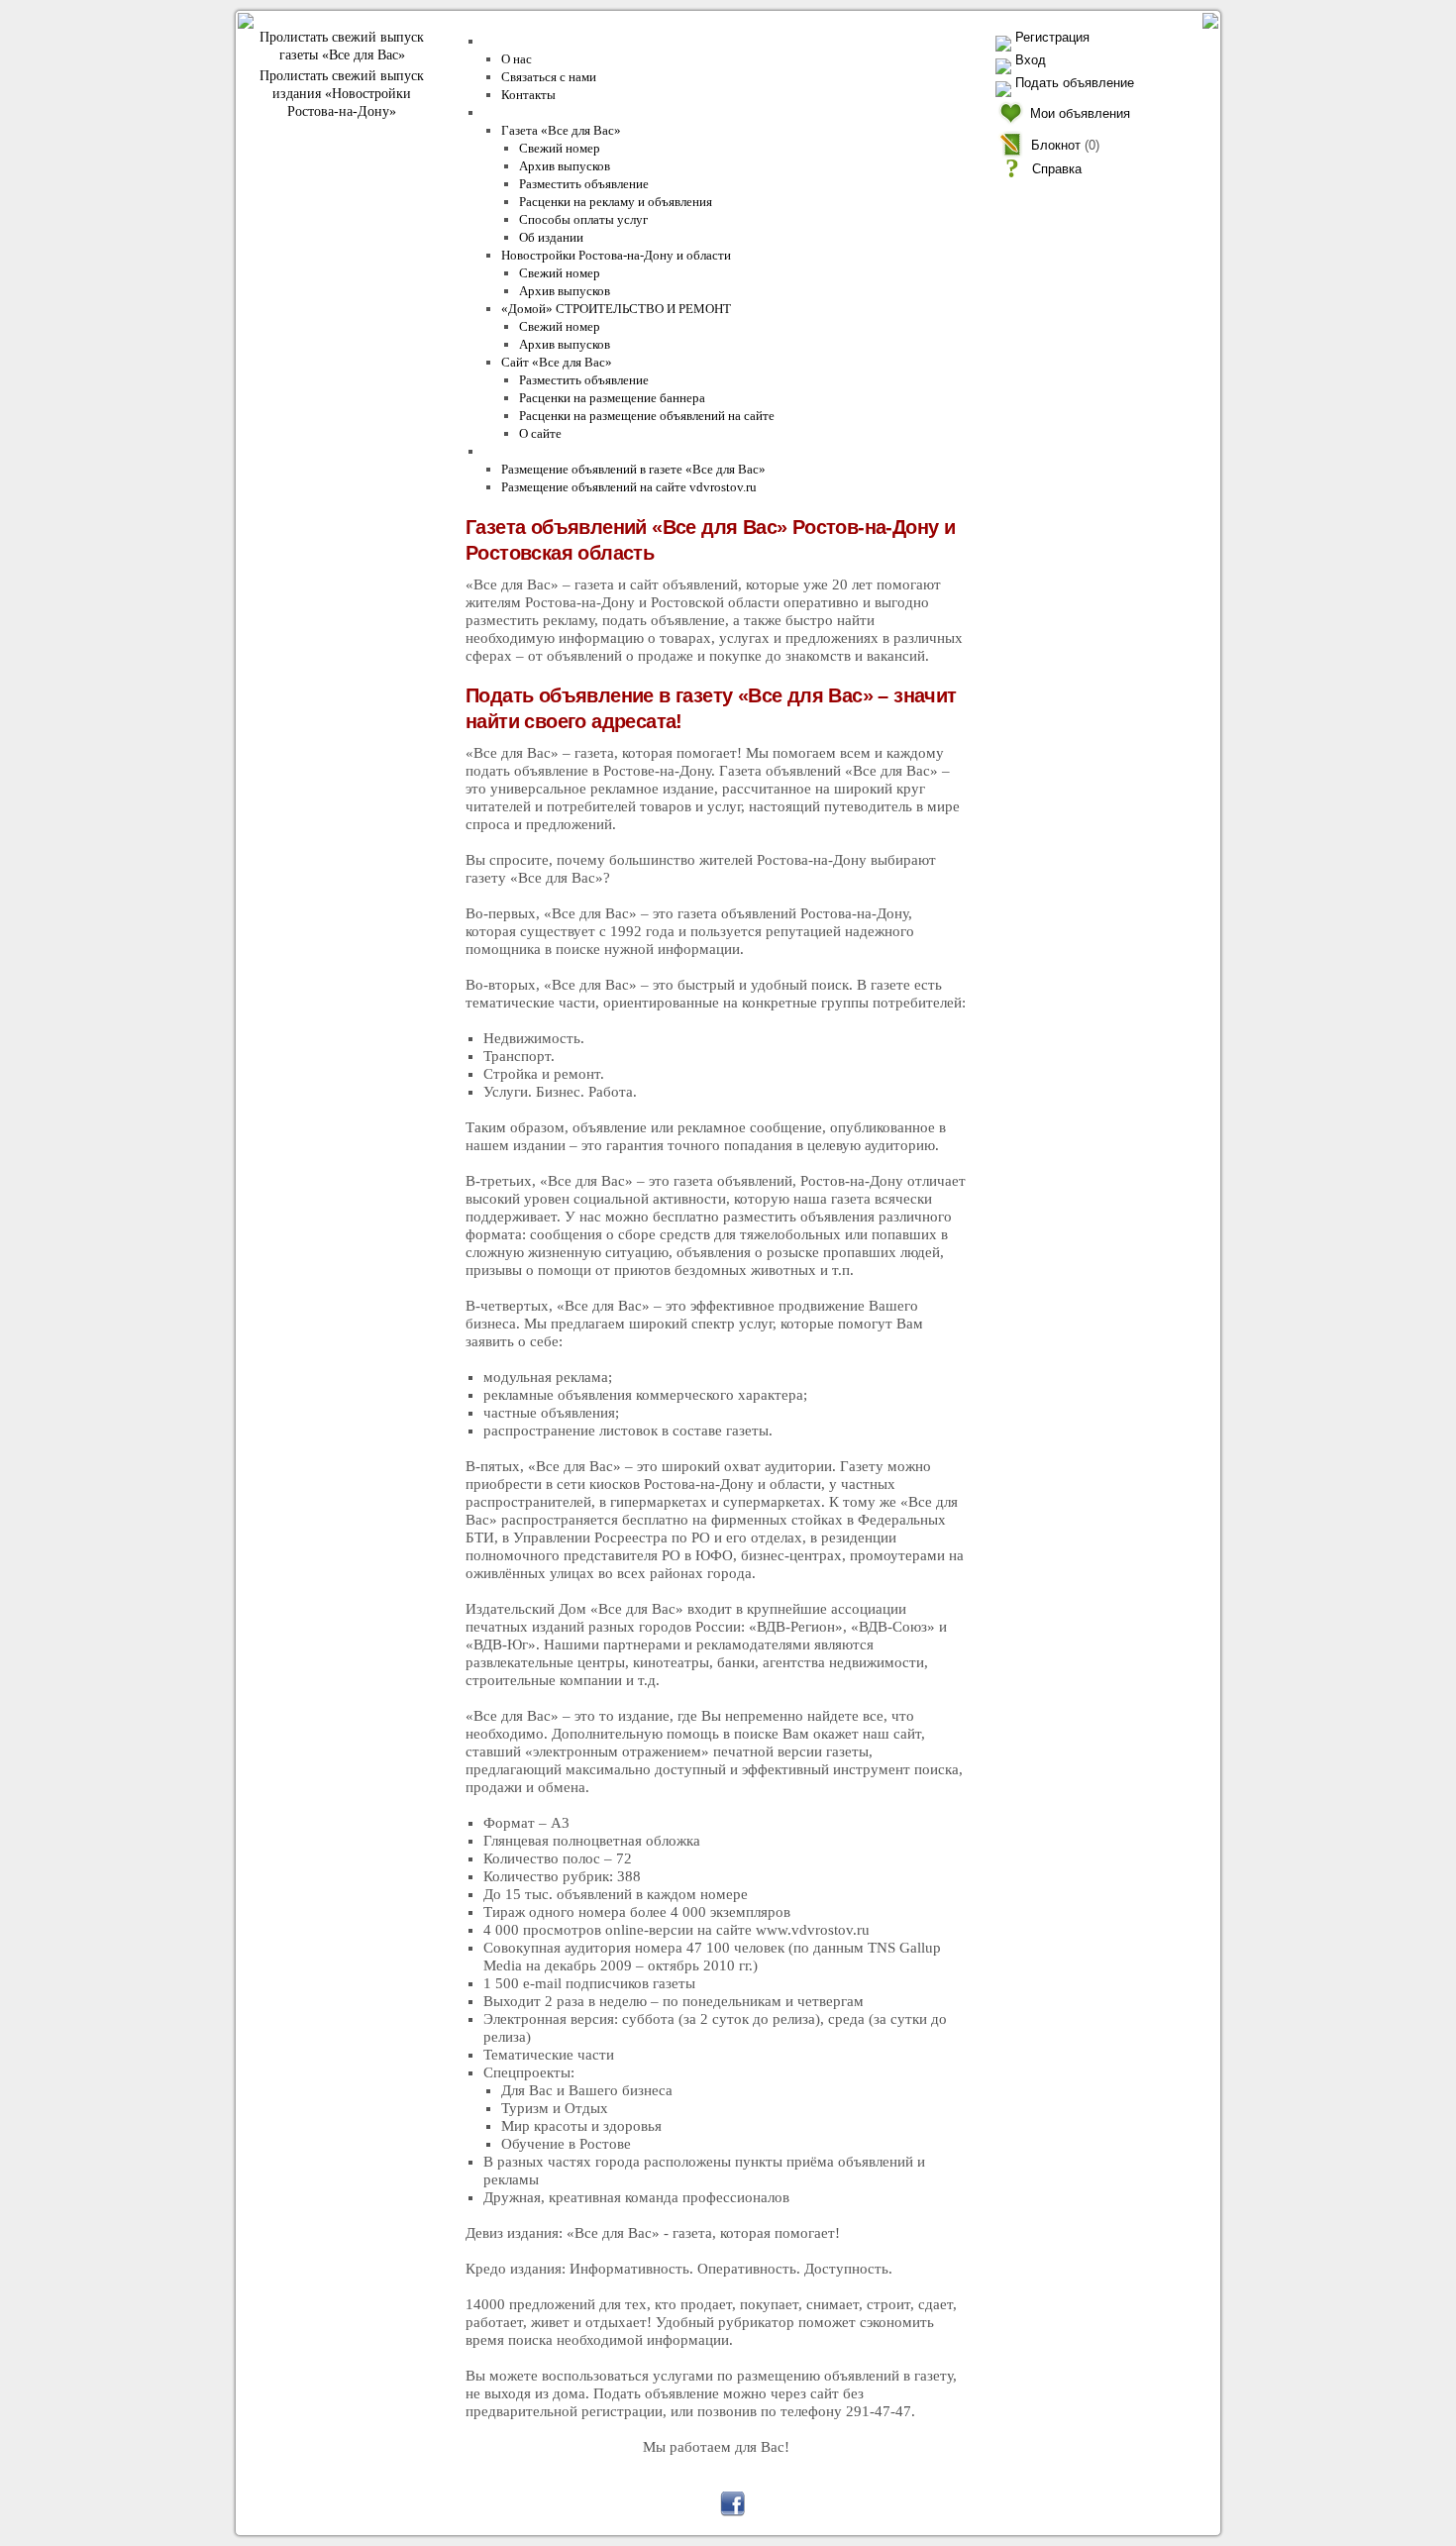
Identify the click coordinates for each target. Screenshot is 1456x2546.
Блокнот (1056, 145)
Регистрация (1052, 37)
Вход (1031, 60)
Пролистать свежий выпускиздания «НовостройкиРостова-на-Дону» (342, 94)
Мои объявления (1080, 113)
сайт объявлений (404, 2490)
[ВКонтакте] (647, 2504)
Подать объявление (1075, 83)
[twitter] (690, 2504)
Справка (1057, 169)
